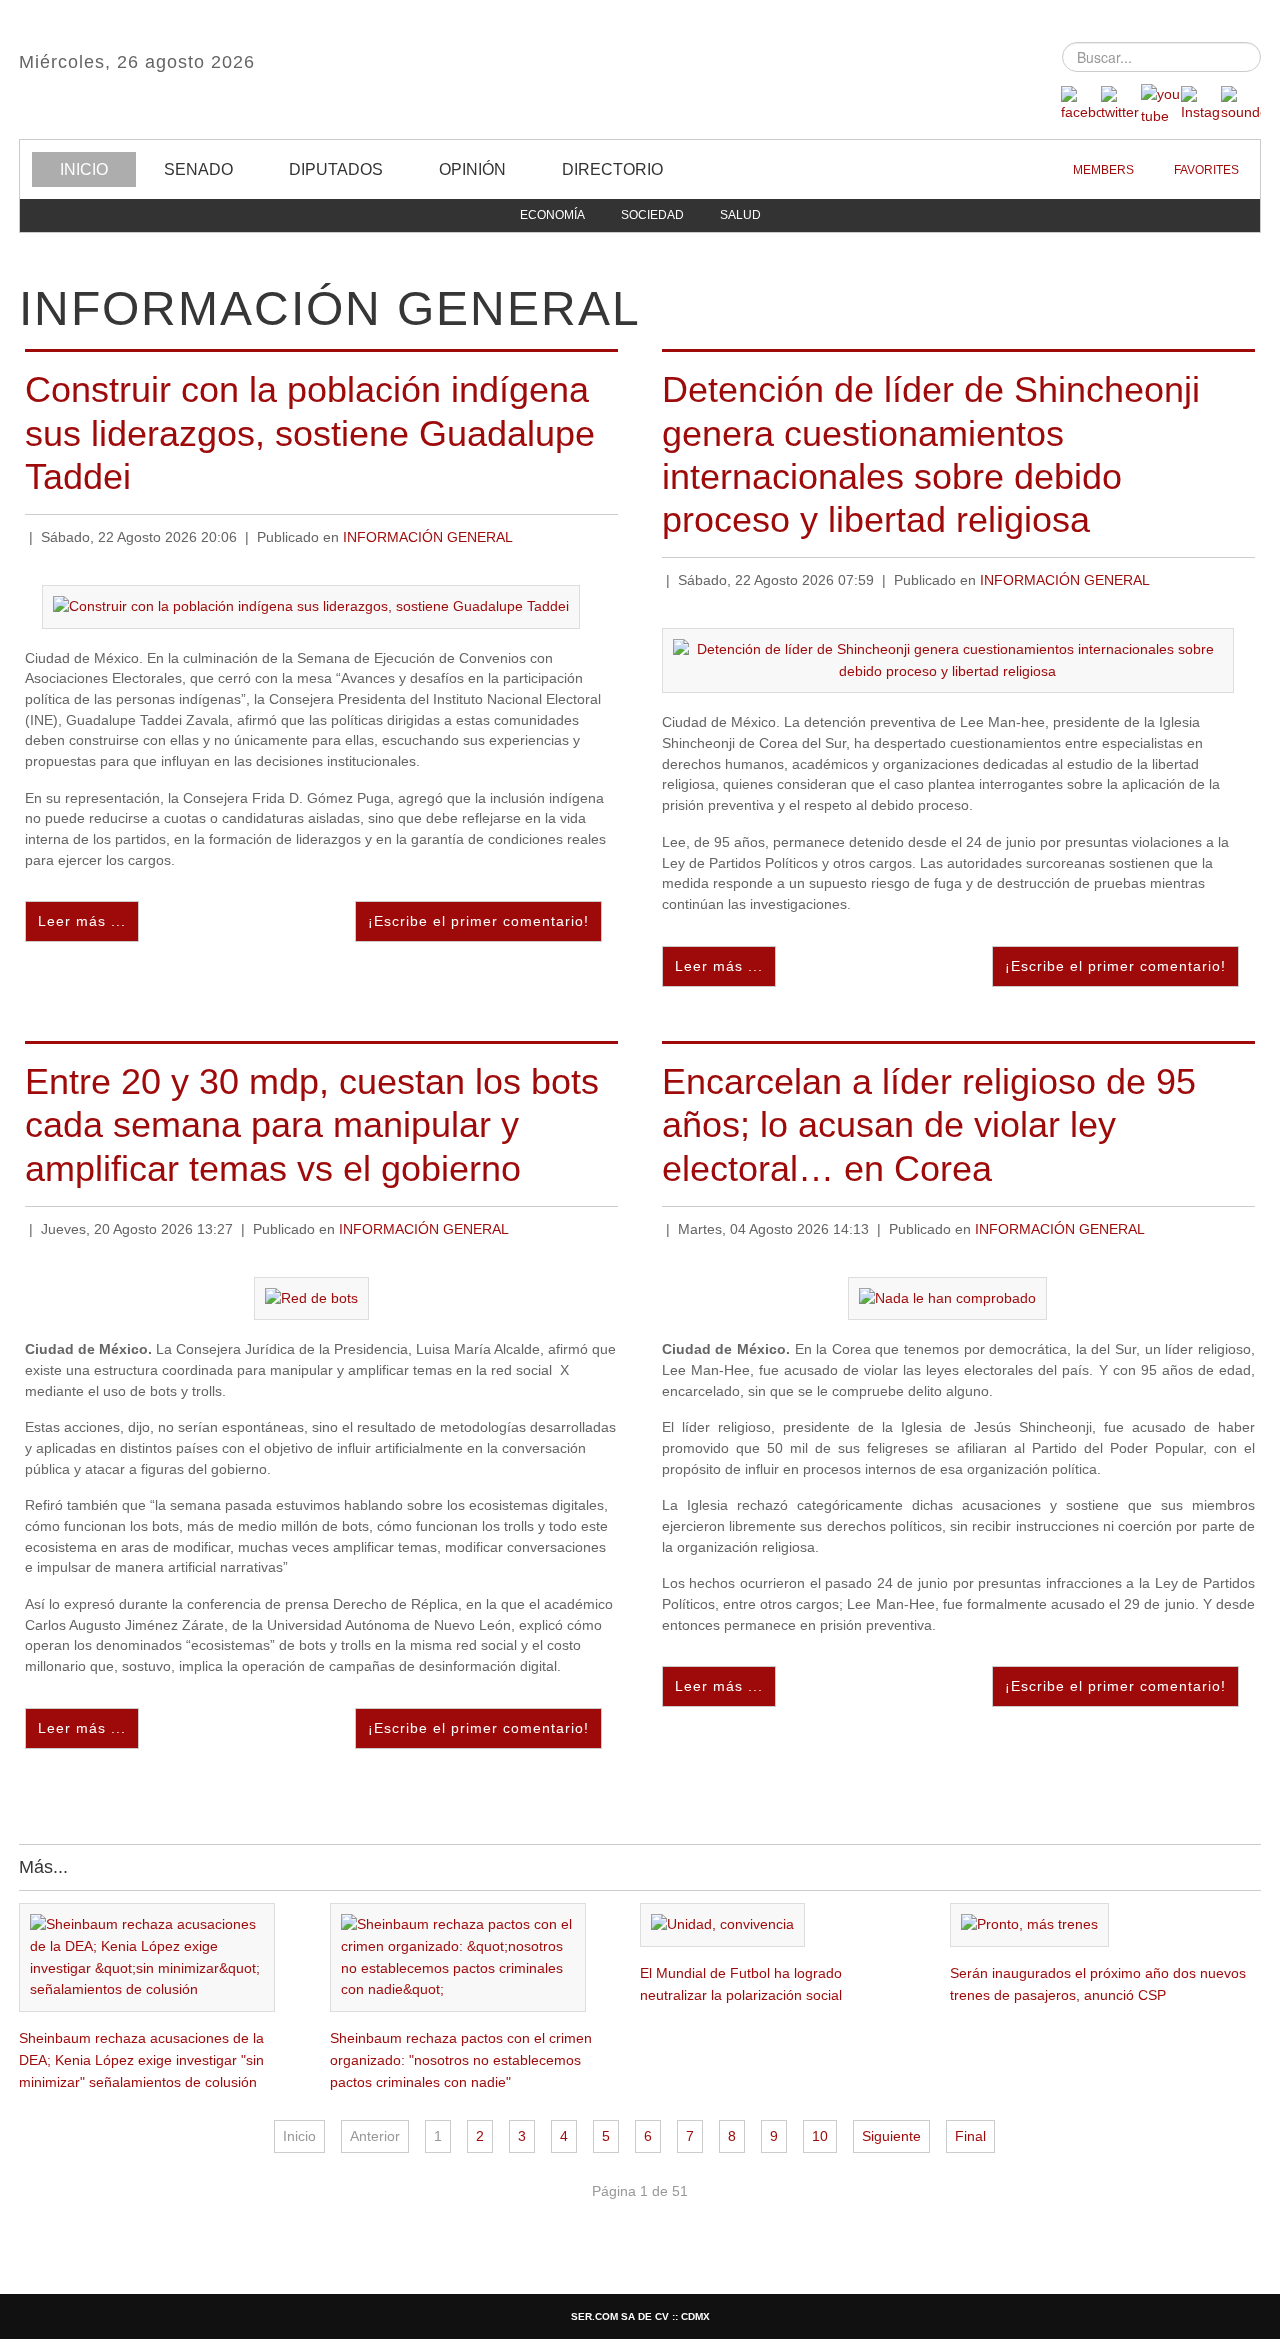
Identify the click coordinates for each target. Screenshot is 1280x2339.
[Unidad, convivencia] (722, 1924)
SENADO (198, 169)
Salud (740, 215)
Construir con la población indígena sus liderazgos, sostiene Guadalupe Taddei (310, 432)
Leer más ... (82, 921)
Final (970, 2136)
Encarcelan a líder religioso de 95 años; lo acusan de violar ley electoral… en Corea (929, 1124)
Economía (552, 215)
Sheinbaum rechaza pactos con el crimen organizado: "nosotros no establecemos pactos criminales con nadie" (461, 2060)
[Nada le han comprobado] (947, 1297)
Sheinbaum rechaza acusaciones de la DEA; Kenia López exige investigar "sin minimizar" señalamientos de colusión (141, 2060)
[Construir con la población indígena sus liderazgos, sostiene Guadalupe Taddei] (311, 605)
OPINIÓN (472, 169)
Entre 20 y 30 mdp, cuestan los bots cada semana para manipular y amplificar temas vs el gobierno (312, 1124)
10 (820, 2136)
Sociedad (652, 215)
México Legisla (640, 69)
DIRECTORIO (612, 169)
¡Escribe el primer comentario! (478, 921)
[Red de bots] (311, 1297)
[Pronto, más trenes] (1029, 1924)
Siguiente (891, 2136)
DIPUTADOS (336, 169)
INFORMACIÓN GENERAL (428, 537)
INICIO (84, 169)
